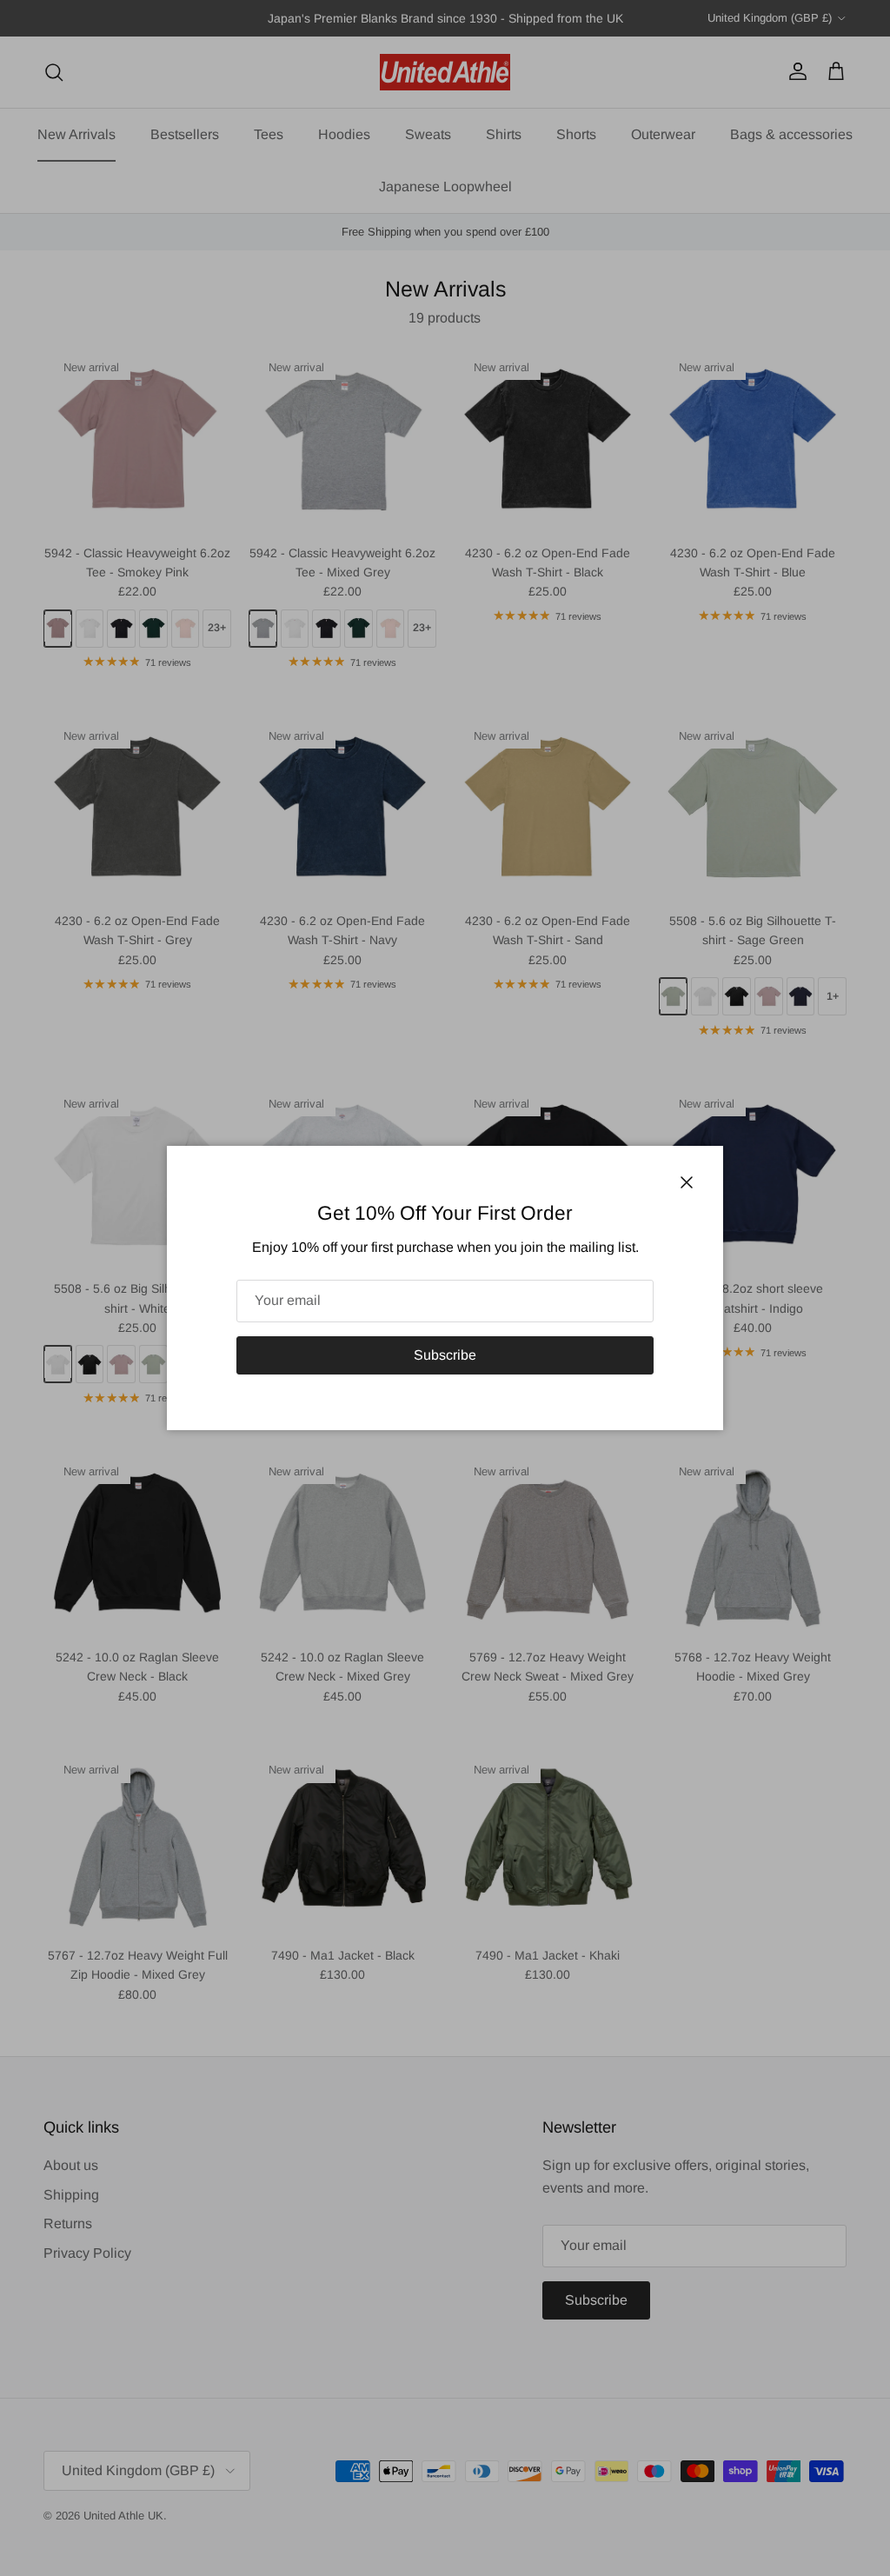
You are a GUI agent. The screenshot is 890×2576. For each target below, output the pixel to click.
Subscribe (445, 1355)
